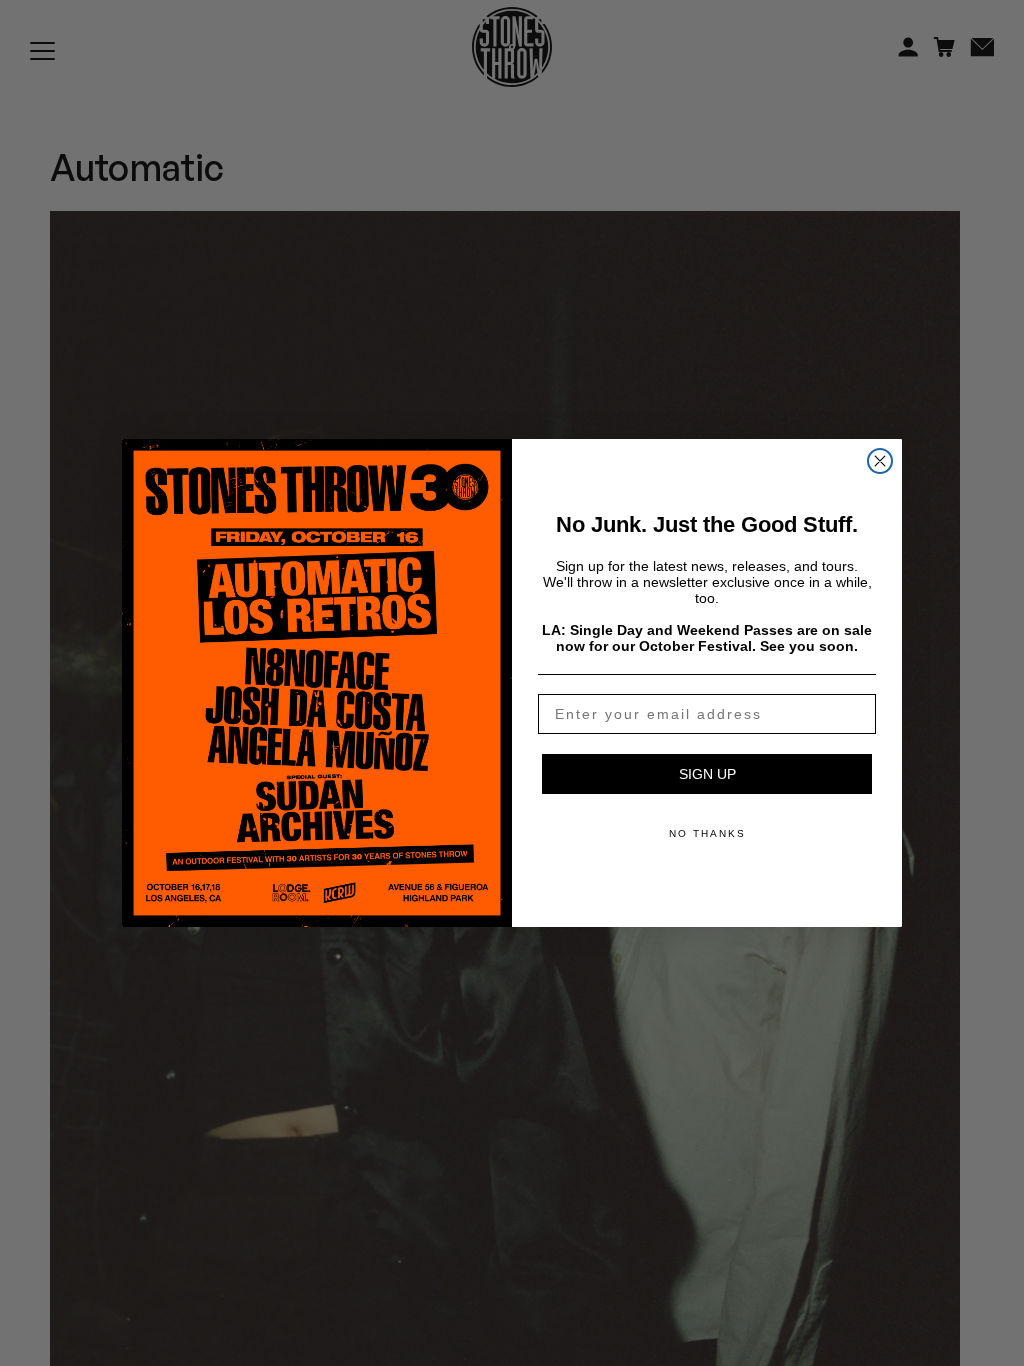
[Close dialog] (880, 461)
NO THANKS (707, 833)
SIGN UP (707, 774)
